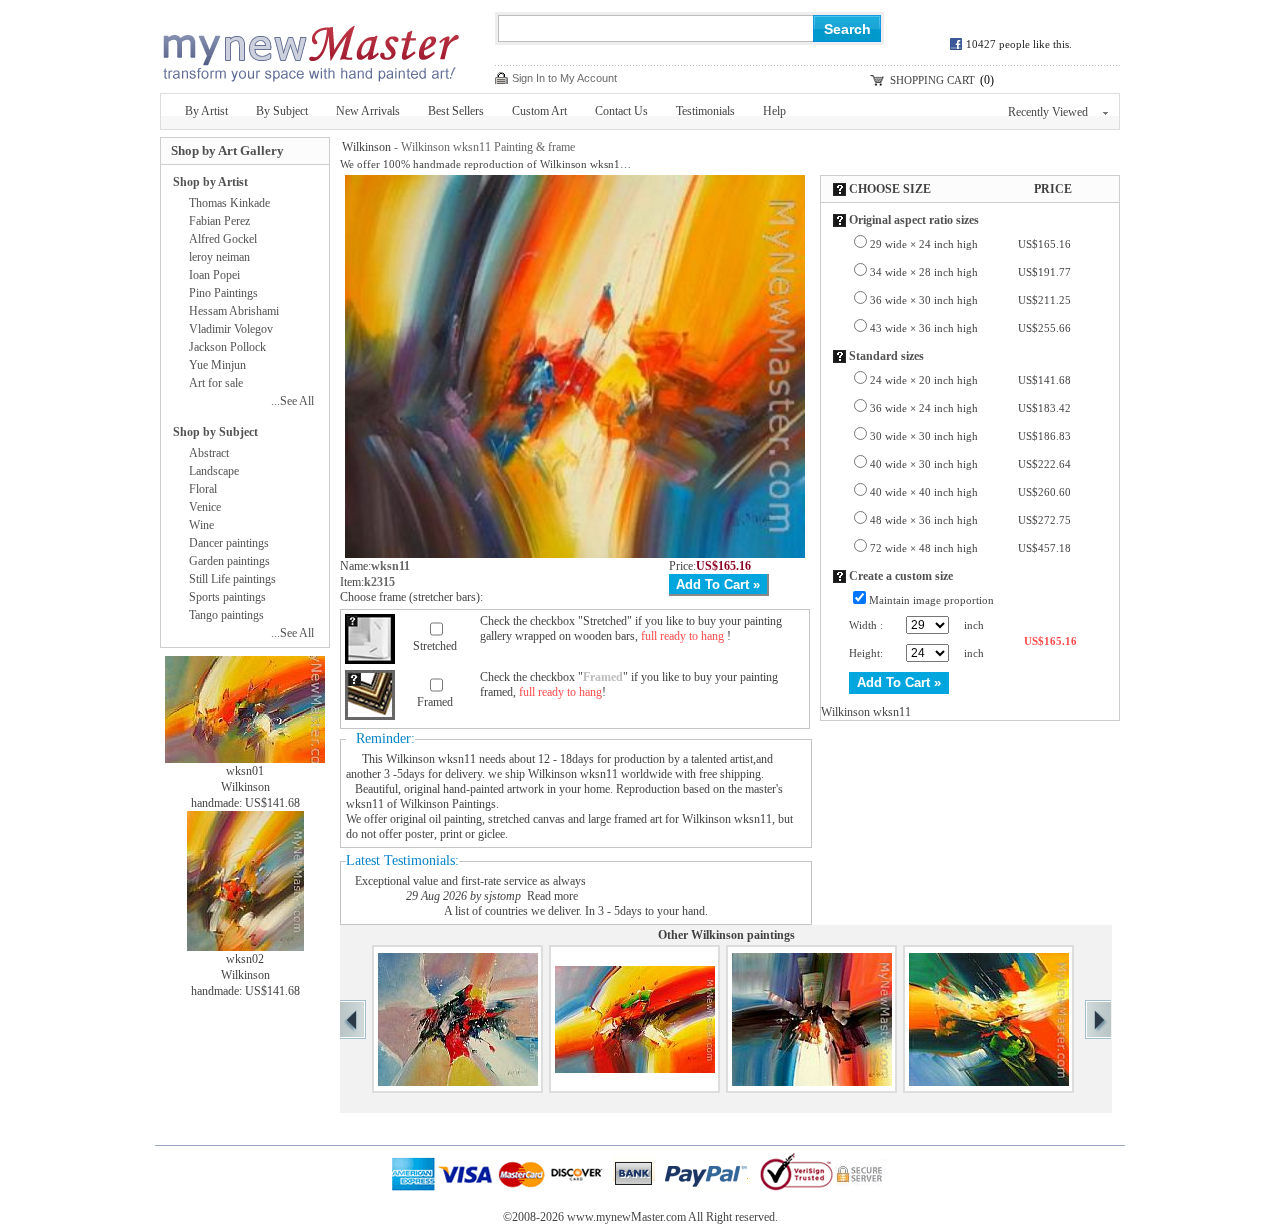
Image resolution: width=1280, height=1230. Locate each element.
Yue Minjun (217, 365)
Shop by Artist (210, 182)
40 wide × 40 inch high (970, 492)
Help (774, 111)
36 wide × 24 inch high (970, 408)
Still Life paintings (232, 579)
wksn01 (245, 771)
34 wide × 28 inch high (970, 272)
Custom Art (539, 111)
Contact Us (621, 111)
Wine (201, 525)
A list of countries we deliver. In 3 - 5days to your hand (574, 911)
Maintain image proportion (931, 600)
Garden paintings (229, 561)
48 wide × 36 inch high (970, 520)
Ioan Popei (214, 275)
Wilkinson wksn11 (431, 759)
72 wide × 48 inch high (970, 548)
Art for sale (216, 383)
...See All (292, 401)
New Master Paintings (310, 47)
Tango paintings (226, 615)
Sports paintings (227, 597)
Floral (203, 489)
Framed (435, 702)
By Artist (206, 111)
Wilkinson (366, 147)
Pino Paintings (223, 293)
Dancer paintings (229, 543)
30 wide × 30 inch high (970, 436)
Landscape (214, 471)
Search (847, 29)
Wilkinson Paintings (448, 804)
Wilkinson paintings (743, 935)
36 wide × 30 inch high (970, 300)
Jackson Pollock (227, 347)
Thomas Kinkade (229, 203)
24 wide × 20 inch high (970, 380)
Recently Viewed (1048, 112)
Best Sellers (456, 111)
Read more (552, 896)
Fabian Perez (219, 221)
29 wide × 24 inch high (970, 244)
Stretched (435, 646)
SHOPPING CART (932, 80)
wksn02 (245, 959)
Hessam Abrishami (234, 311)
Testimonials (705, 111)
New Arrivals (368, 111)
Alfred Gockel (223, 239)
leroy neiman (219, 257)
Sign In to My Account (564, 78)
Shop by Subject (215, 432)
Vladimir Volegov (231, 329)
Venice (205, 507)
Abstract (209, 453)
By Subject (282, 111)
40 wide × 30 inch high (970, 464)
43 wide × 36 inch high (970, 328)
